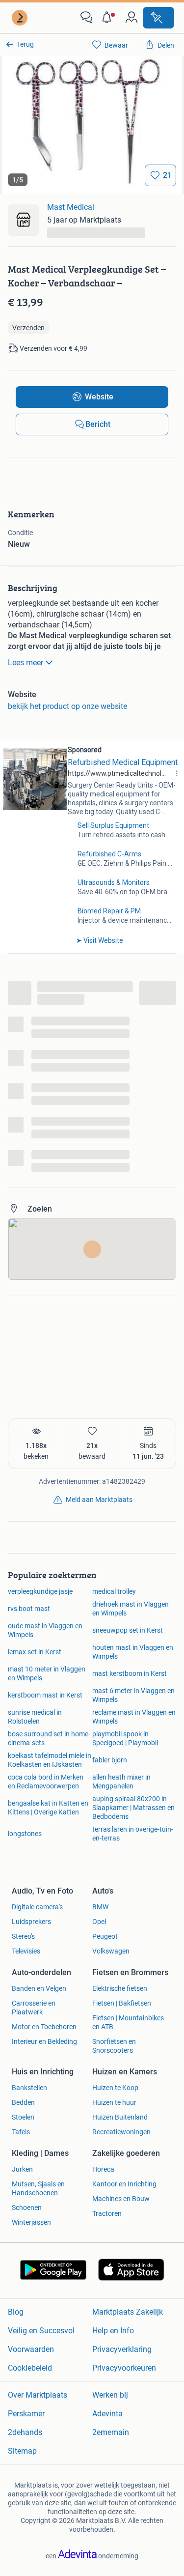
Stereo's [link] (23, 1936)
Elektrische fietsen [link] (120, 1988)
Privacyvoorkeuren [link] (124, 2368)
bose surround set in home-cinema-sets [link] (49, 1738)
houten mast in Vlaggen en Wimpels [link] (133, 1652)
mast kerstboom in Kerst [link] (130, 1673)
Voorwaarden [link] (31, 2349)
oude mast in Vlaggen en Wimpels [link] (45, 1630)
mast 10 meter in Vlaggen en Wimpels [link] (47, 1673)
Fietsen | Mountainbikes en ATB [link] (128, 2022)
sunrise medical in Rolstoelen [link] (35, 1717)
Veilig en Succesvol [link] (41, 2331)
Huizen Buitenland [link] (120, 2117)
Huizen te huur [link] (114, 2102)
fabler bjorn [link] (110, 1760)
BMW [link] (100, 1907)
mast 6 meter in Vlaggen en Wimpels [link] (133, 1695)
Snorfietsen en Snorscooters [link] (114, 2046)
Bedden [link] (23, 2102)
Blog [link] (16, 2312)
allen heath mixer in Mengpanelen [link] (121, 1782)
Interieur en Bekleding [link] (44, 2041)
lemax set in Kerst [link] (35, 1652)
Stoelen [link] (23, 2117)
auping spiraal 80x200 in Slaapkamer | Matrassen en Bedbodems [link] (133, 1808)
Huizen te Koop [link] (115, 2088)
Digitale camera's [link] (37, 1907)
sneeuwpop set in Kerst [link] (128, 1630)
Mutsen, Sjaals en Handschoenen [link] (38, 2188)
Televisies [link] (26, 1951)
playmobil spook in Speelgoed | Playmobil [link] (125, 1738)
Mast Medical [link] (71, 207)
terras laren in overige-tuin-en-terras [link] (133, 1834)
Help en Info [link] (113, 2331)
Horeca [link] (103, 2169)
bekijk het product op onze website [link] (67, 706)
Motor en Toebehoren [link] (44, 2027)
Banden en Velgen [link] (39, 1988)
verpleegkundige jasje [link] (40, 1591)
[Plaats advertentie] (158, 18)
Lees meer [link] (26, 663)
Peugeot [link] (105, 1936)
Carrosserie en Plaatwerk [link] (34, 2008)
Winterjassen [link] (31, 2222)
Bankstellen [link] (29, 2088)
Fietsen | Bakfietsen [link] (122, 2003)
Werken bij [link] (110, 2395)
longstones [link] (25, 1834)
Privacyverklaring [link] (122, 2349)
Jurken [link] (22, 2169)
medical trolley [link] (114, 1591)
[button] (109, 18)
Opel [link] (99, 1922)
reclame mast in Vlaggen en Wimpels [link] (134, 1717)
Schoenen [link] (27, 2208)
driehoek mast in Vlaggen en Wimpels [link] (131, 1609)
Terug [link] (25, 44)
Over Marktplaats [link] (38, 2395)
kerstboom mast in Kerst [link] (45, 1695)
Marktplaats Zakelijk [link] (128, 2312)
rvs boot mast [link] (29, 1609)
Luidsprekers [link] (31, 1922)
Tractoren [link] (107, 2213)
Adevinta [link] (107, 2414)
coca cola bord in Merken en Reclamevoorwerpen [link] (46, 1782)
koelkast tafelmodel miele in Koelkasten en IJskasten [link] (50, 1760)
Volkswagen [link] (111, 1951)
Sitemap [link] (22, 2451)
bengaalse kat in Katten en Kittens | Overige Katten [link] (48, 1808)
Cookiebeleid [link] (30, 2368)
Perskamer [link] (26, 2414)
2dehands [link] (25, 2432)
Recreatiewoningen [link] (121, 2132)
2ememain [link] (111, 2432)
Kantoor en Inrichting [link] (124, 2184)
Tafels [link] (21, 2132)
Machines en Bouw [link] (121, 2199)
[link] (21, 18)
